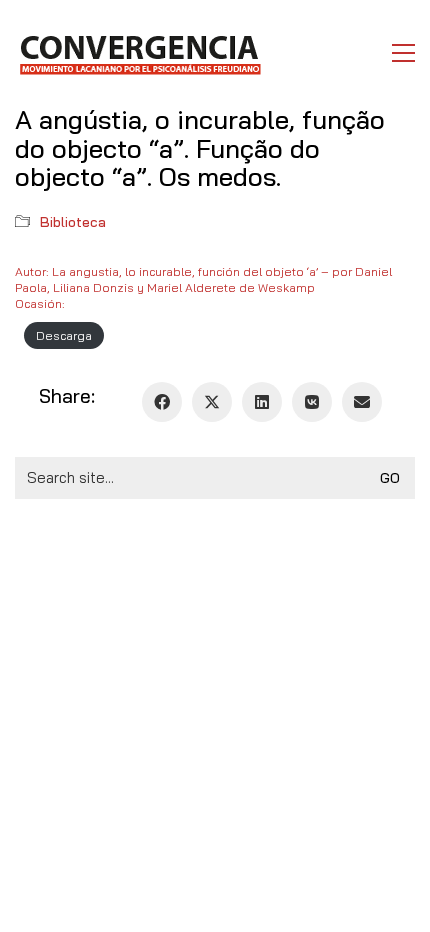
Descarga (64, 335)
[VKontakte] (312, 402)
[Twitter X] (212, 402)
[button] (403, 53)
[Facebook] (162, 402)
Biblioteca (73, 222)
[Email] (362, 402)
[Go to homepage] (139, 53)
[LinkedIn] (262, 402)
